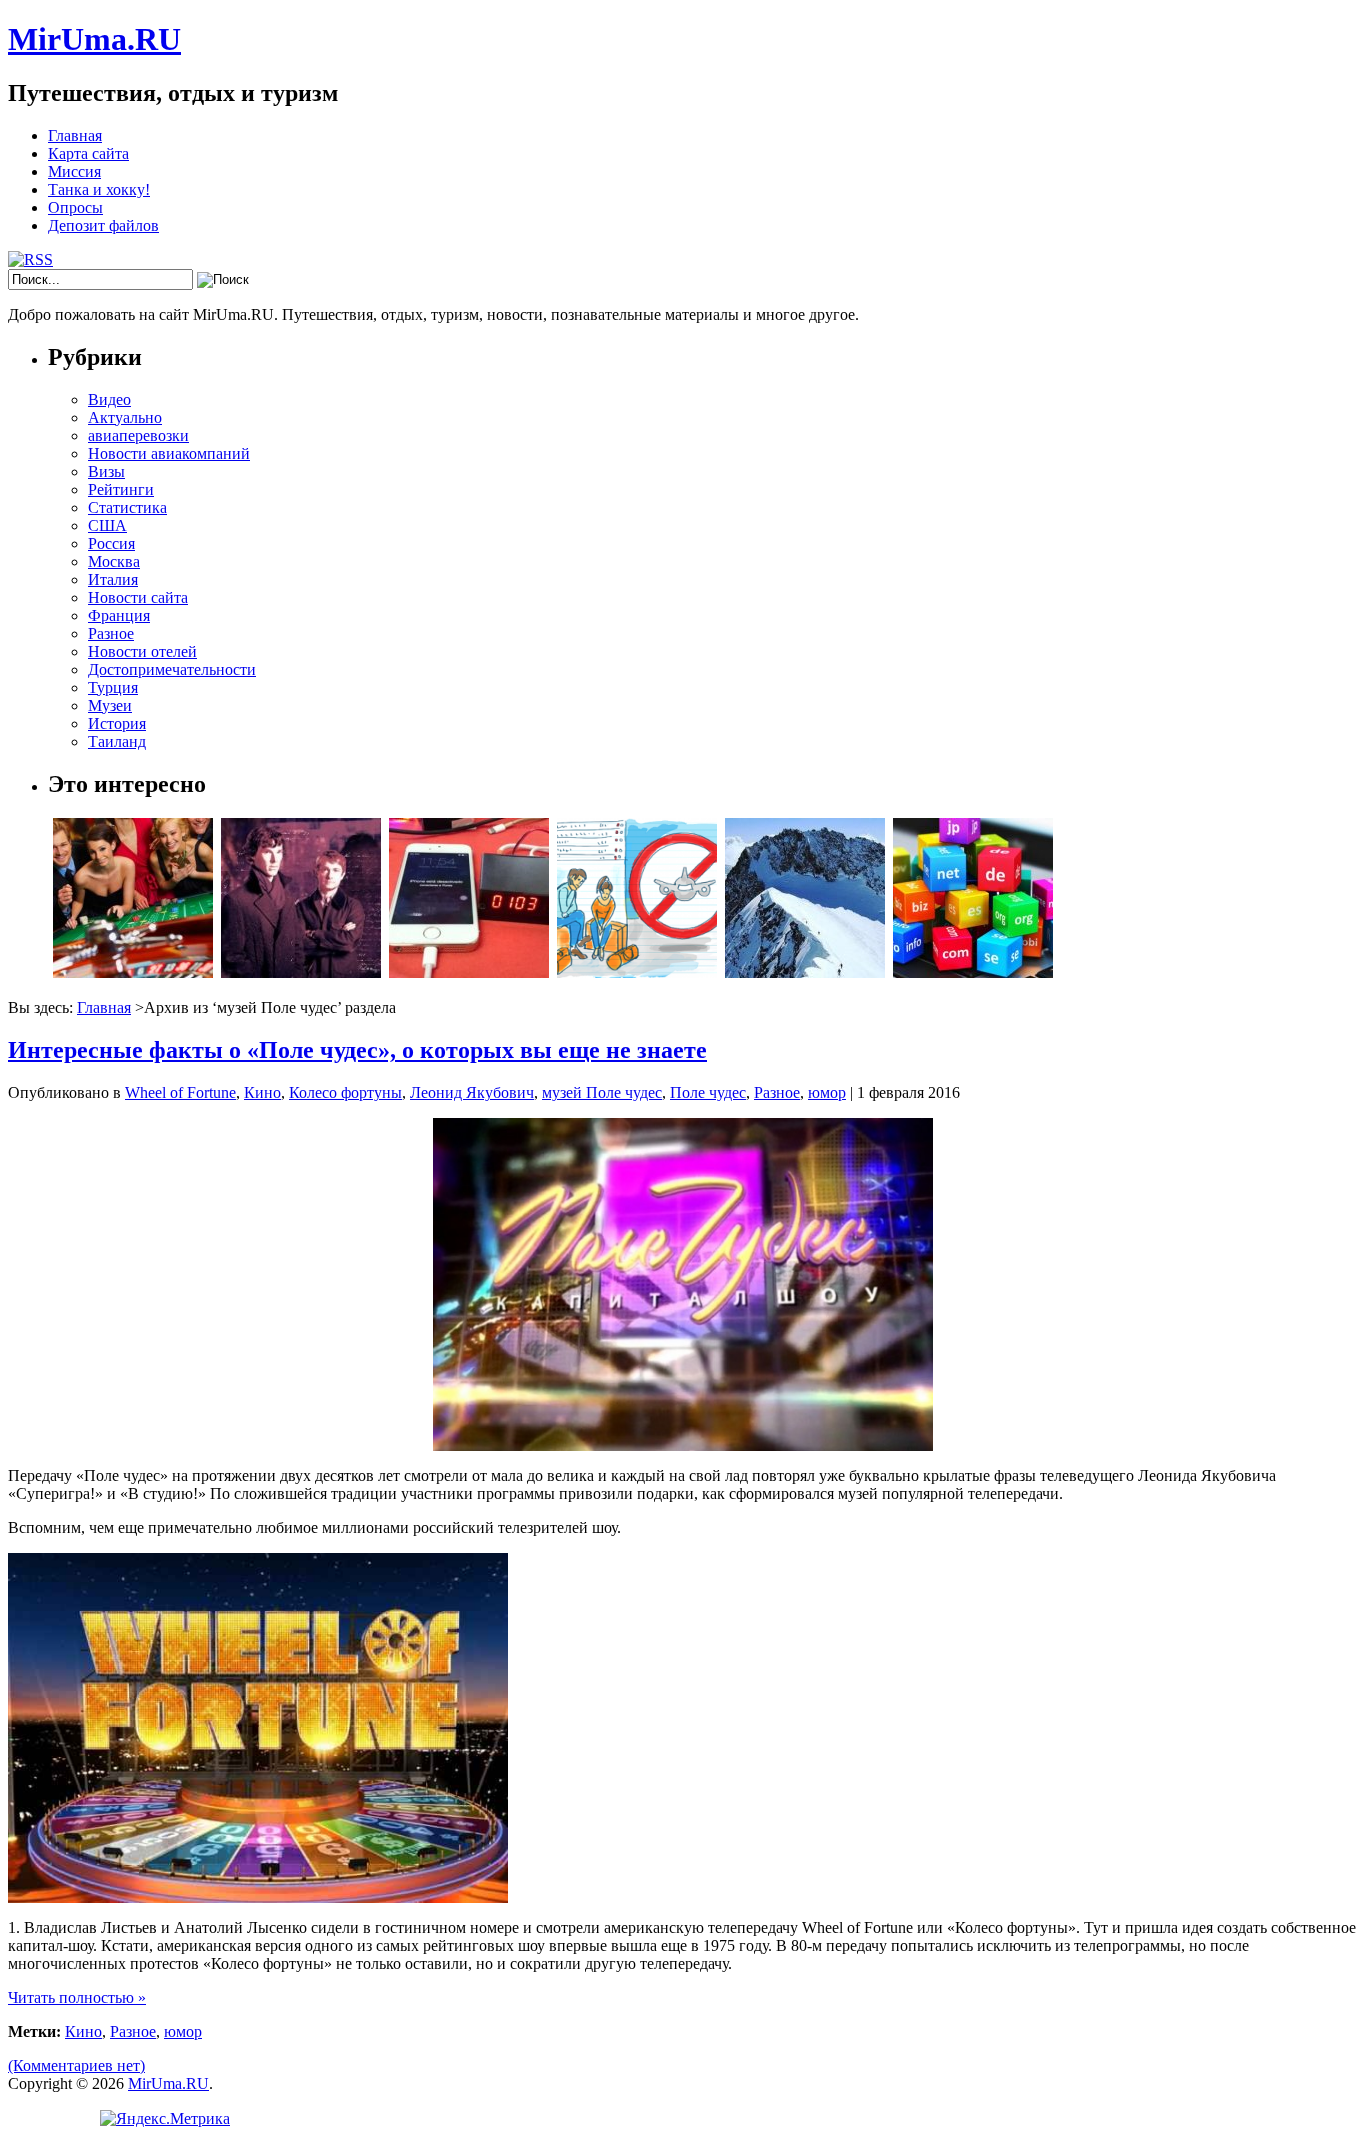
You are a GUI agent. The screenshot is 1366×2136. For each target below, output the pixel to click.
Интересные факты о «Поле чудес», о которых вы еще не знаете (357, 1050)
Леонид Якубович (472, 1092)
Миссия (74, 171)
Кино (262, 1092)
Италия (113, 579)
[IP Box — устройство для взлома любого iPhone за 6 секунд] (469, 972)
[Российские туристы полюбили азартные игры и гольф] (133, 972)
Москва (114, 561)
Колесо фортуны (345, 1092)
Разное (111, 633)
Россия (111, 543)
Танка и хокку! (99, 189)
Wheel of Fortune (180, 1092)
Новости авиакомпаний (169, 453)
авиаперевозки (138, 435)
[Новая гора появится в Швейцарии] (805, 972)
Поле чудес (708, 1092)
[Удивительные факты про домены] (973, 972)
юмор (827, 1092)
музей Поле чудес (602, 1092)
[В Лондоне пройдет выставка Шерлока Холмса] (301, 972)
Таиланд (117, 741)
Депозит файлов (103, 225)
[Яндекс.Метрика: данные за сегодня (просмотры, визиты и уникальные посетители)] (165, 2119)
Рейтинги (121, 489)
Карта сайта (88, 153)
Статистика (127, 507)
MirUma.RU (94, 39)
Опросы (75, 207)
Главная (75, 135)
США (107, 525)
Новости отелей (142, 651)
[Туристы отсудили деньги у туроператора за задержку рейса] (637, 972)
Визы (106, 471)
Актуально (125, 417)
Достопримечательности (172, 669)
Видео (109, 399)
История (117, 723)
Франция (119, 615)
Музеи (110, 705)
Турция (113, 687)
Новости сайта (138, 597)
